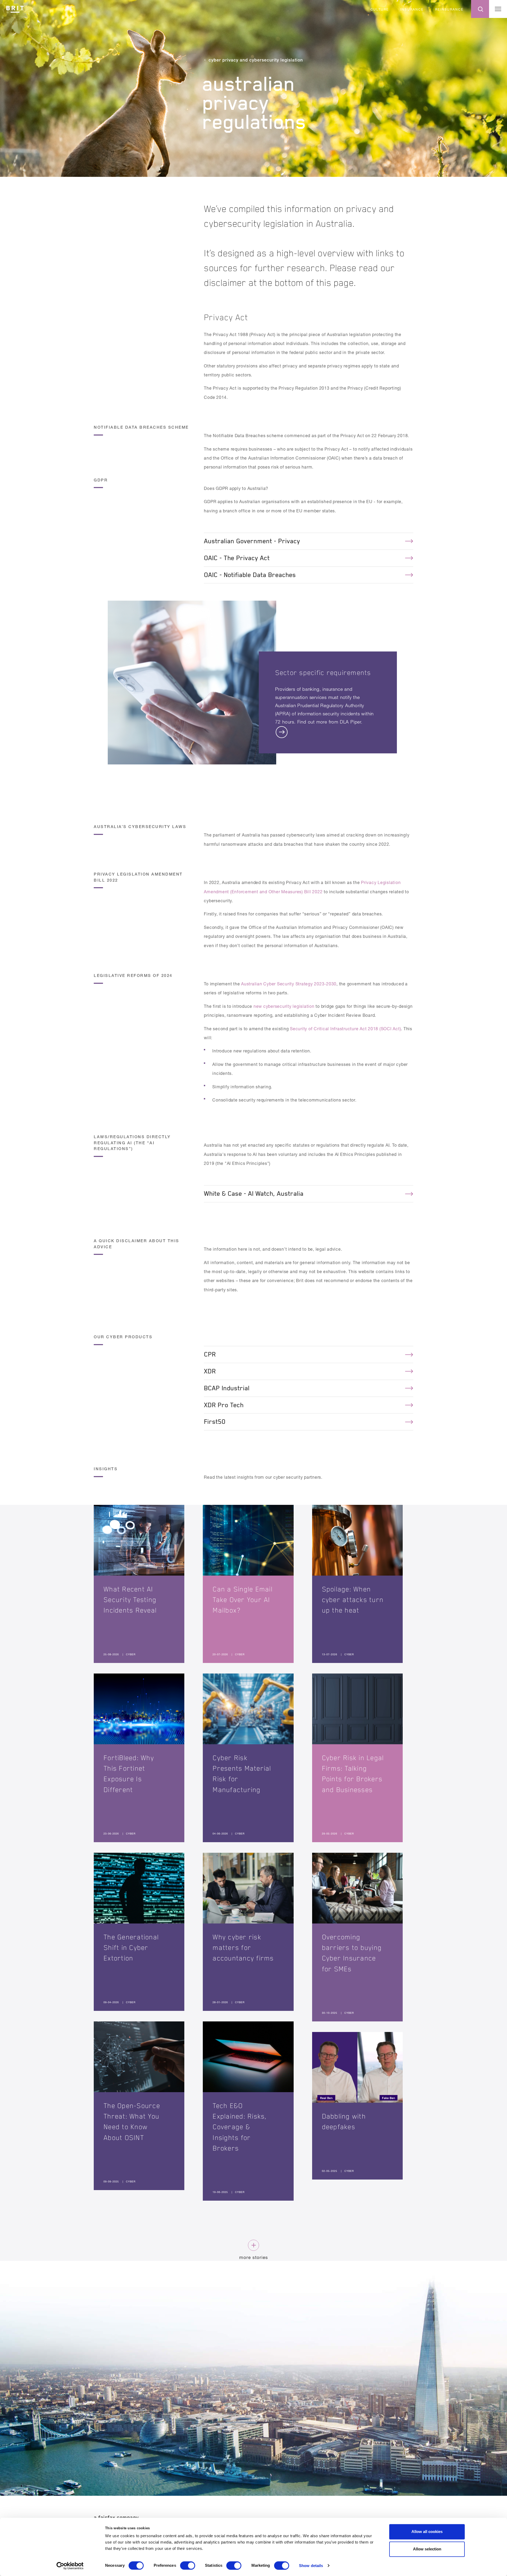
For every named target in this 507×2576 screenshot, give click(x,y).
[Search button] (480, 9)
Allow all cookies (427, 2532)
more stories (254, 2257)
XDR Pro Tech (224, 1405)
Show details (311, 2566)
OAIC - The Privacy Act (237, 558)
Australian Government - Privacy (252, 541)
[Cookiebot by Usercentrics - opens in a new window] (70, 2566)
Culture (380, 9)
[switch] (188, 2565)
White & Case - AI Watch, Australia (254, 1194)
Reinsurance (449, 9)
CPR (210, 1354)
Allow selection (427, 2549)
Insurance (412, 9)
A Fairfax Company (116, 2517)
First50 (215, 1422)
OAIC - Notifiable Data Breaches (250, 575)
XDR (210, 1371)
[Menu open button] (498, 9)
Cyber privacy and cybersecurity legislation (256, 60)
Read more (328, 733)
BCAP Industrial (227, 1388)
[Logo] (15, 8)
